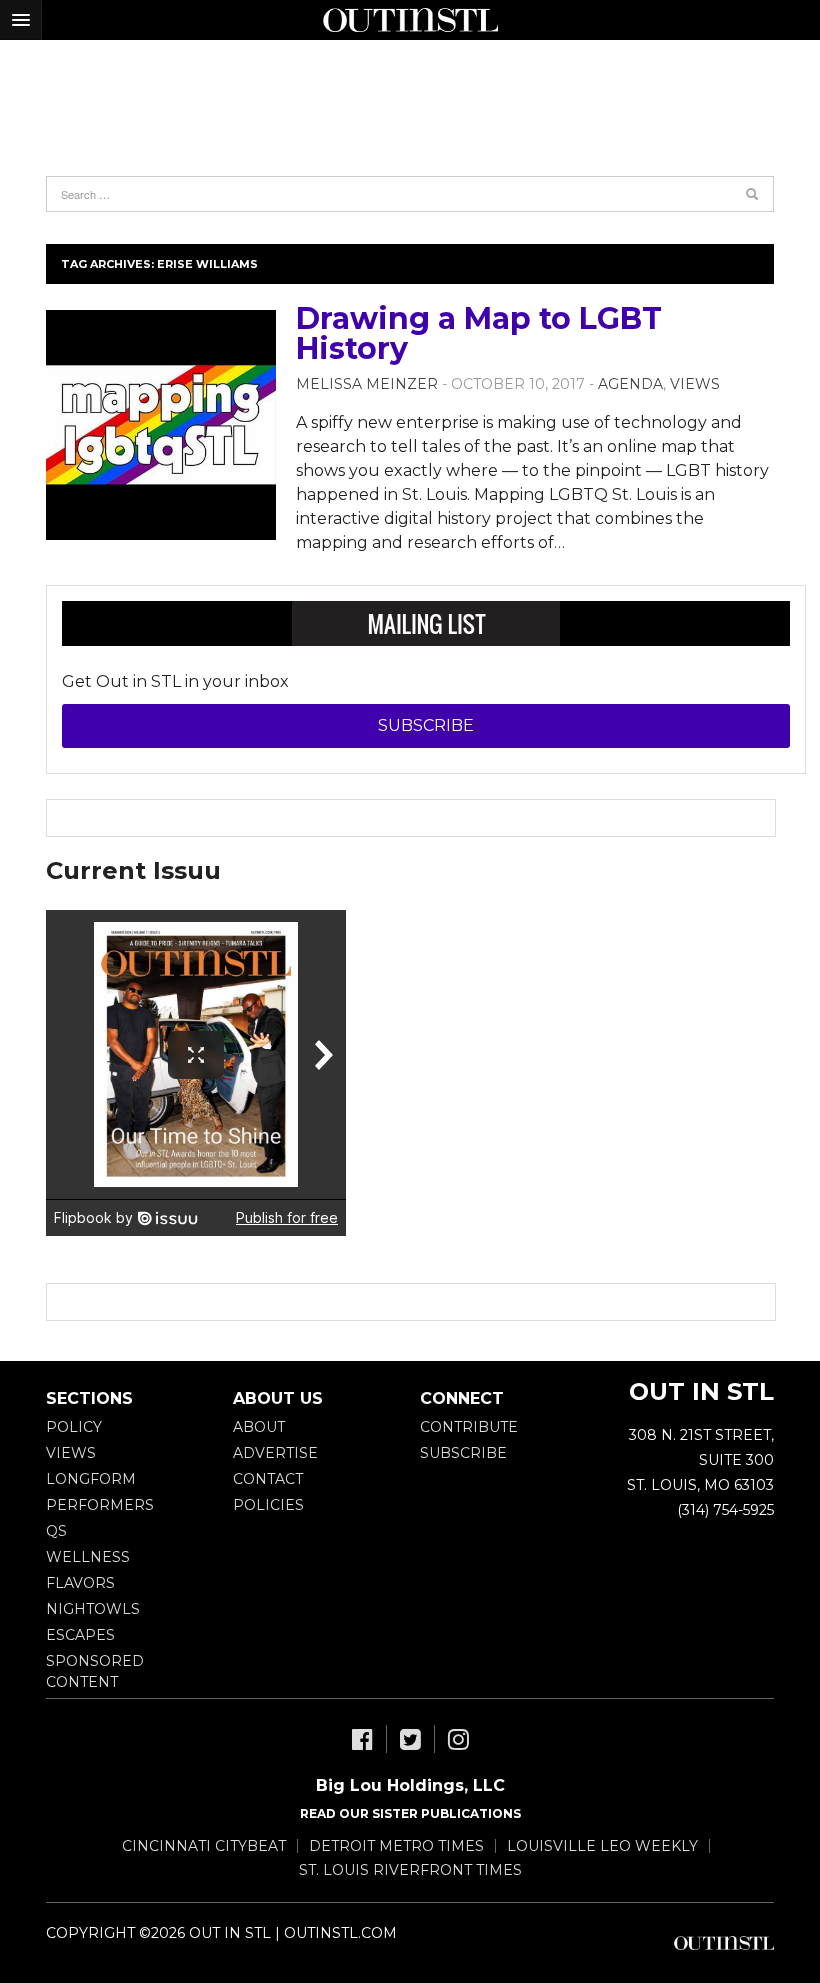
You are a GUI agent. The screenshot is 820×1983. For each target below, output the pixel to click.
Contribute (469, 1427)
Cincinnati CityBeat (204, 1846)
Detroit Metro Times (396, 1846)
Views (695, 384)
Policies (268, 1505)
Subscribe (426, 725)
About (259, 1427)
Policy (74, 1427)
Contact (268, 1479)
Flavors (80, 1583)
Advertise (275, 1453)
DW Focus (410, 20)
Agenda (630, 384)
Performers (100, 1505)
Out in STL (724, 1943)
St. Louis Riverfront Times (410, 1870)
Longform (91, 1479)
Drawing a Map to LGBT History (479, 333)
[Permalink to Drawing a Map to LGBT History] (161, 425)
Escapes (80, 1635)
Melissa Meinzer (367, 384)
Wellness (88, 1557)
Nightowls (93, 1609)
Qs (56, 1531)
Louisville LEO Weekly (602, 1846)
